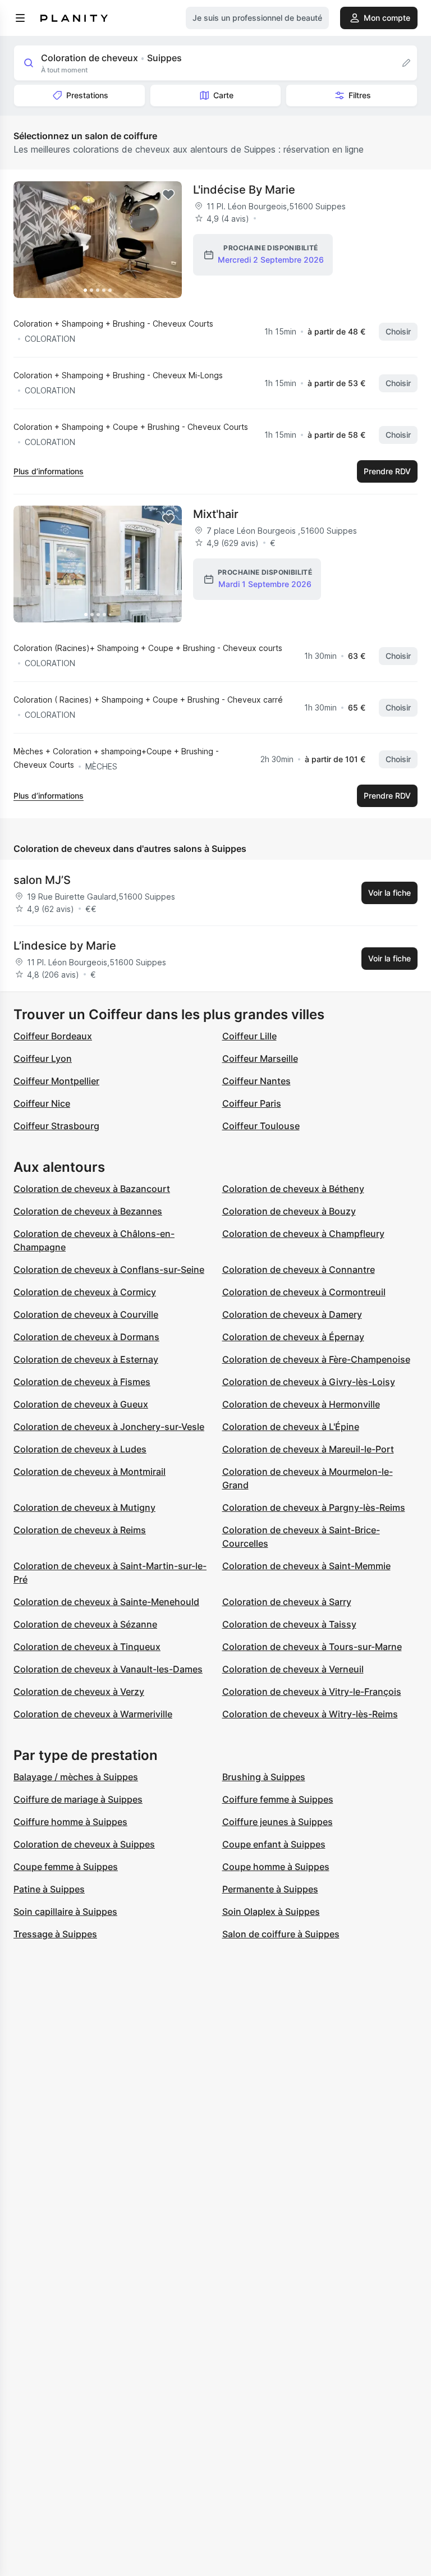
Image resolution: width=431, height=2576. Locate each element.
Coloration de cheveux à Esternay (86, 1359)
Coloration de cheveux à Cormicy (85, 1292)
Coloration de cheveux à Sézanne (85, 1624)
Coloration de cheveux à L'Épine (291, 1427)
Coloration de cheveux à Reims (80, 1530)
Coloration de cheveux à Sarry (287, 1602)
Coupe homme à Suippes (276, 1867)
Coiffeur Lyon (43, 1058)
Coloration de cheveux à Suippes (84, 1844)
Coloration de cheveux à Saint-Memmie (306, 1566)
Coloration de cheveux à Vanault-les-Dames (108, 1669)
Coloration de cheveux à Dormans (86, 1337)
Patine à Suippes (49, 1889)
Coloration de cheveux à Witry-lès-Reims (310, 1714)
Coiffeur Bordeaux (53, 1036)
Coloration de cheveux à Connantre (299, 1269)
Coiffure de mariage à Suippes (78, 1799)
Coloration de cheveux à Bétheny (293, 1189)
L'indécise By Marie (244, 190)
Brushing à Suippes (264, 1777)
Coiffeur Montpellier (56, 1081)
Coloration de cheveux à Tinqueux (87, 1647)
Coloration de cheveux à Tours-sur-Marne (312, 1647)
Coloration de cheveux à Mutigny (84, 1507)
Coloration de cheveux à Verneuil (293, 1669)
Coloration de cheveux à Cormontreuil (304, 1292)
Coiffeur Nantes (256, 1081)
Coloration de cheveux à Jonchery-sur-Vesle (109, 1427)
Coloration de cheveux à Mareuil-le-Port (308, 1449)
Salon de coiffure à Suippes (281, 1934)
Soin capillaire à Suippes (65, 1912)
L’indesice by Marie (65, 946)
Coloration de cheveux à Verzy (79, 1692)
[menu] (20, 18)
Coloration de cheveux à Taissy (289, 1624)
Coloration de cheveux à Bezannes (88, 1211)
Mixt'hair (216, 514)
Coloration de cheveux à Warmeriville (93, 1714)
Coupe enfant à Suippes (274, 1844)
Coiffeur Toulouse (261, 1126)
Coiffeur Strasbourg (56, 1126)
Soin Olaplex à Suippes (271, 1912)
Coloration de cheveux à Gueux (81, 1404)
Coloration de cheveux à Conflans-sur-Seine (109, 1269)
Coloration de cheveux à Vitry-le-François (312, 1692)
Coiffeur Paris (252, 1103)
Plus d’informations (49, 471)
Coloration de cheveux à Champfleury (303, 1234)
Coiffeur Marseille (260, 1058)
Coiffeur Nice (42, 1103)
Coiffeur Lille (249, 1036)
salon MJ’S (42, 880)
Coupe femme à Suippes (66, 1867)
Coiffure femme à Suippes (278, 1799)
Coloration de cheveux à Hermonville (301, 1404)
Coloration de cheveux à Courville (86, 1314)
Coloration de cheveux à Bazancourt (92, 1189)
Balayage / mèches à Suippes (76, 1777)
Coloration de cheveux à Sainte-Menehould (106, 1602)
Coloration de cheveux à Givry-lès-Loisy (309, 1382)
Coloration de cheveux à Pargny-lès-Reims (314, 1507)
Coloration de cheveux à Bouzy (289, 1211)
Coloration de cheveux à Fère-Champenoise (316, 1359)
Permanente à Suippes (270, 1889)
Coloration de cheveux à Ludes (80, 1449)
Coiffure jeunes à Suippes (278, 1822)
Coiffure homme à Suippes (70, 1822)
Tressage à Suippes (55, 1934)
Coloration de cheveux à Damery (292, 1314)
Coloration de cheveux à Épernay (293, 1337)
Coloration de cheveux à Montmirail (90, 1472)
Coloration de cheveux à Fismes (82, 1382)
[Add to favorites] (168, 195)
